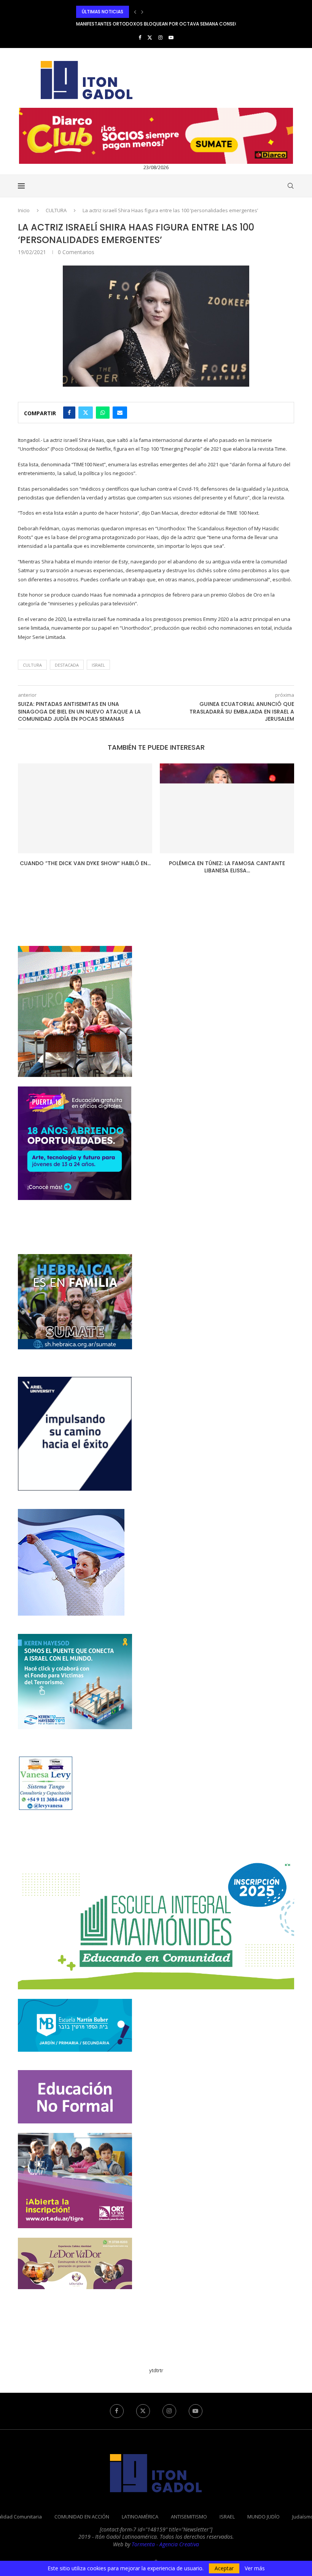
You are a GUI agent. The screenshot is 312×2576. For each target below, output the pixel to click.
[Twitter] (150, 37)
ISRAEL (227, 2517)
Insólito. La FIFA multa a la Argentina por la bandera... (142, 24)
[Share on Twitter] (86, 413)
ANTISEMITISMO (189, 2517)
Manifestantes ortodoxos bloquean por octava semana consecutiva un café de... (179, 12)
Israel (98, 665)
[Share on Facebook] (69, 413)
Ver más (255, 2568)
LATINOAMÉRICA (140, 2517)
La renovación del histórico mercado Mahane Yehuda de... (227, 867)
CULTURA (56, 210)
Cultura (32, 665)
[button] (135, 12)
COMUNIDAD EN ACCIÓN (82, 2517)
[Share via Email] (120, 413)
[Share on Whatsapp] (103, 413)
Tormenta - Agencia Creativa (165, 2544)
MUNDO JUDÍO (263, 2517)
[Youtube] (171, 37)
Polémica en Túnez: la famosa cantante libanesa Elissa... (85, 867)
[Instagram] (160, 37)
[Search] (290, 186)
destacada (67, 665)
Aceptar (224, 2568)
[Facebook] (140, 37)
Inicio (24, 210)
